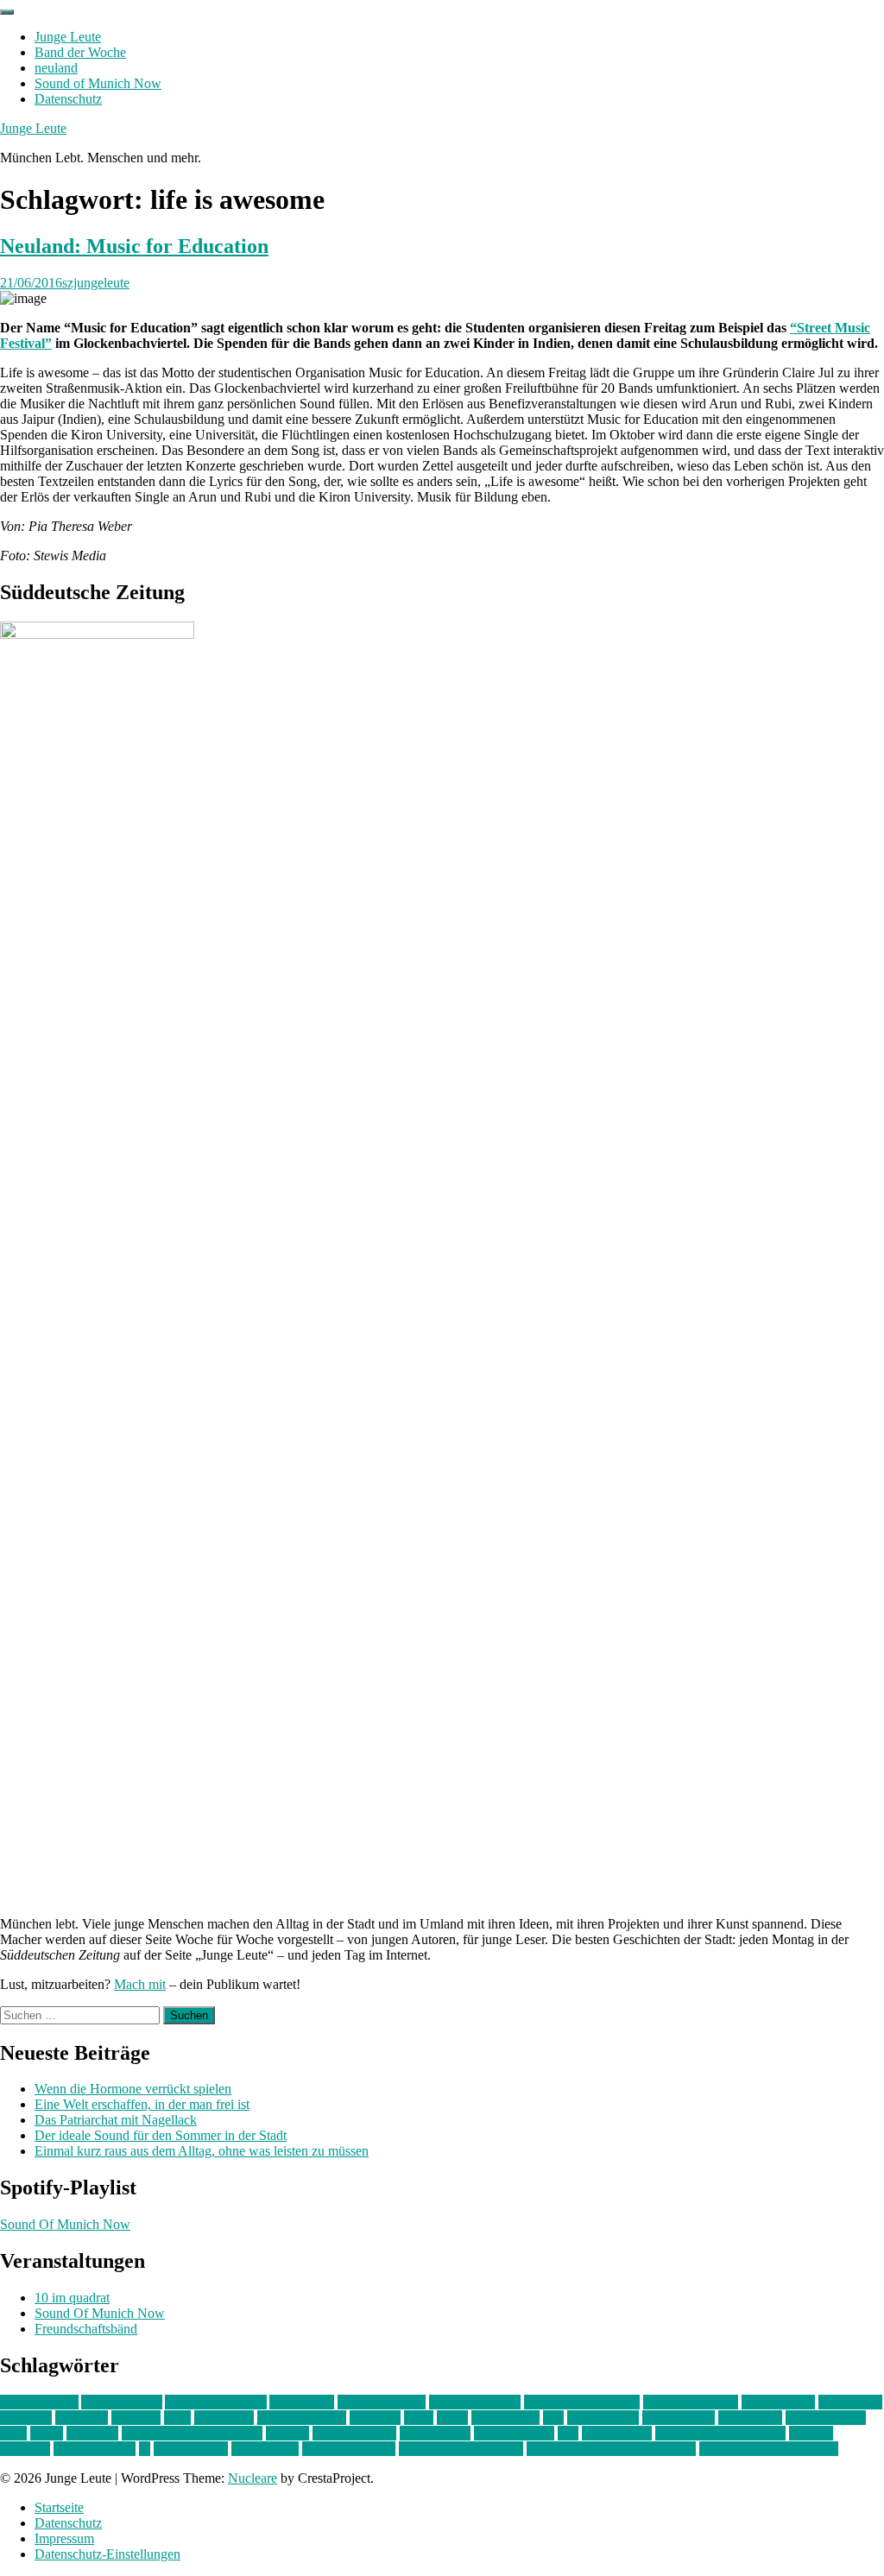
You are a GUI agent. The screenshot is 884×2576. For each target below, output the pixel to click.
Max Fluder (750, 2418)
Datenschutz (68, 99)
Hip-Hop (136, 2418)
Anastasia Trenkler (216, 2402)
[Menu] (7, 12)
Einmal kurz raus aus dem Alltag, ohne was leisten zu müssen (202, 2151)
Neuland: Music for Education (134, 246)
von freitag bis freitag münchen (611, 2449)
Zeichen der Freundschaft (769, 2449)
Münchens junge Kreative (192, 2433)
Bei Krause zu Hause (582, 2402)
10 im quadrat (72, 2298)
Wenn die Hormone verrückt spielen (133, 2089)
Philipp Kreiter (514, 2433)
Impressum (64, 2538)
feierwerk (26, 2418)
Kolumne (375, 2418)
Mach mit (140, 1984)
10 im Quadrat (39, 2402)
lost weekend (603, 2418)
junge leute (224, 2418)
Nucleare (253, 2478)
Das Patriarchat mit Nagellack (116, 2120)
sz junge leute (191, 2449)
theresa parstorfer (349, 2449)
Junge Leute (68, 37)
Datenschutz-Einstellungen (107, 2554)
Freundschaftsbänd (86, 2329)
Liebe (452, 2418)
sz (145, 2449)
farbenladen (850, 2402)
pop (568, 2433)
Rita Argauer (617, 2433)
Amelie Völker (122, 2402)
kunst (419, 2418)
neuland (56, 68)
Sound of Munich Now (98, 83)
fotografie (82, 2418)
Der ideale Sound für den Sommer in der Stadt (161, 2135)
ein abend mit (778, 2402)
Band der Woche (80, 52)
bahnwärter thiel (382, 2402)
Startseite (59, 2507)
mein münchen (826, 2418)
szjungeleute (96, 283)
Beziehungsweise (691, 2402)
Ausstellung (302, 2402)
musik (47, 2433)
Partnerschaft (435, 2433)
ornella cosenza (354, 2433)
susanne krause (95, 2449)
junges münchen (302, 2418)
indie (177, 2418)
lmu (553, 2418)
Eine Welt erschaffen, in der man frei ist (142, 2104)
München (92, 2433)
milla (13, 2433)
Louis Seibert (679, 2418)
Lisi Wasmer (505, 2418)
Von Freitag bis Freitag (461, 2449)
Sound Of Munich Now (65, 2224)
